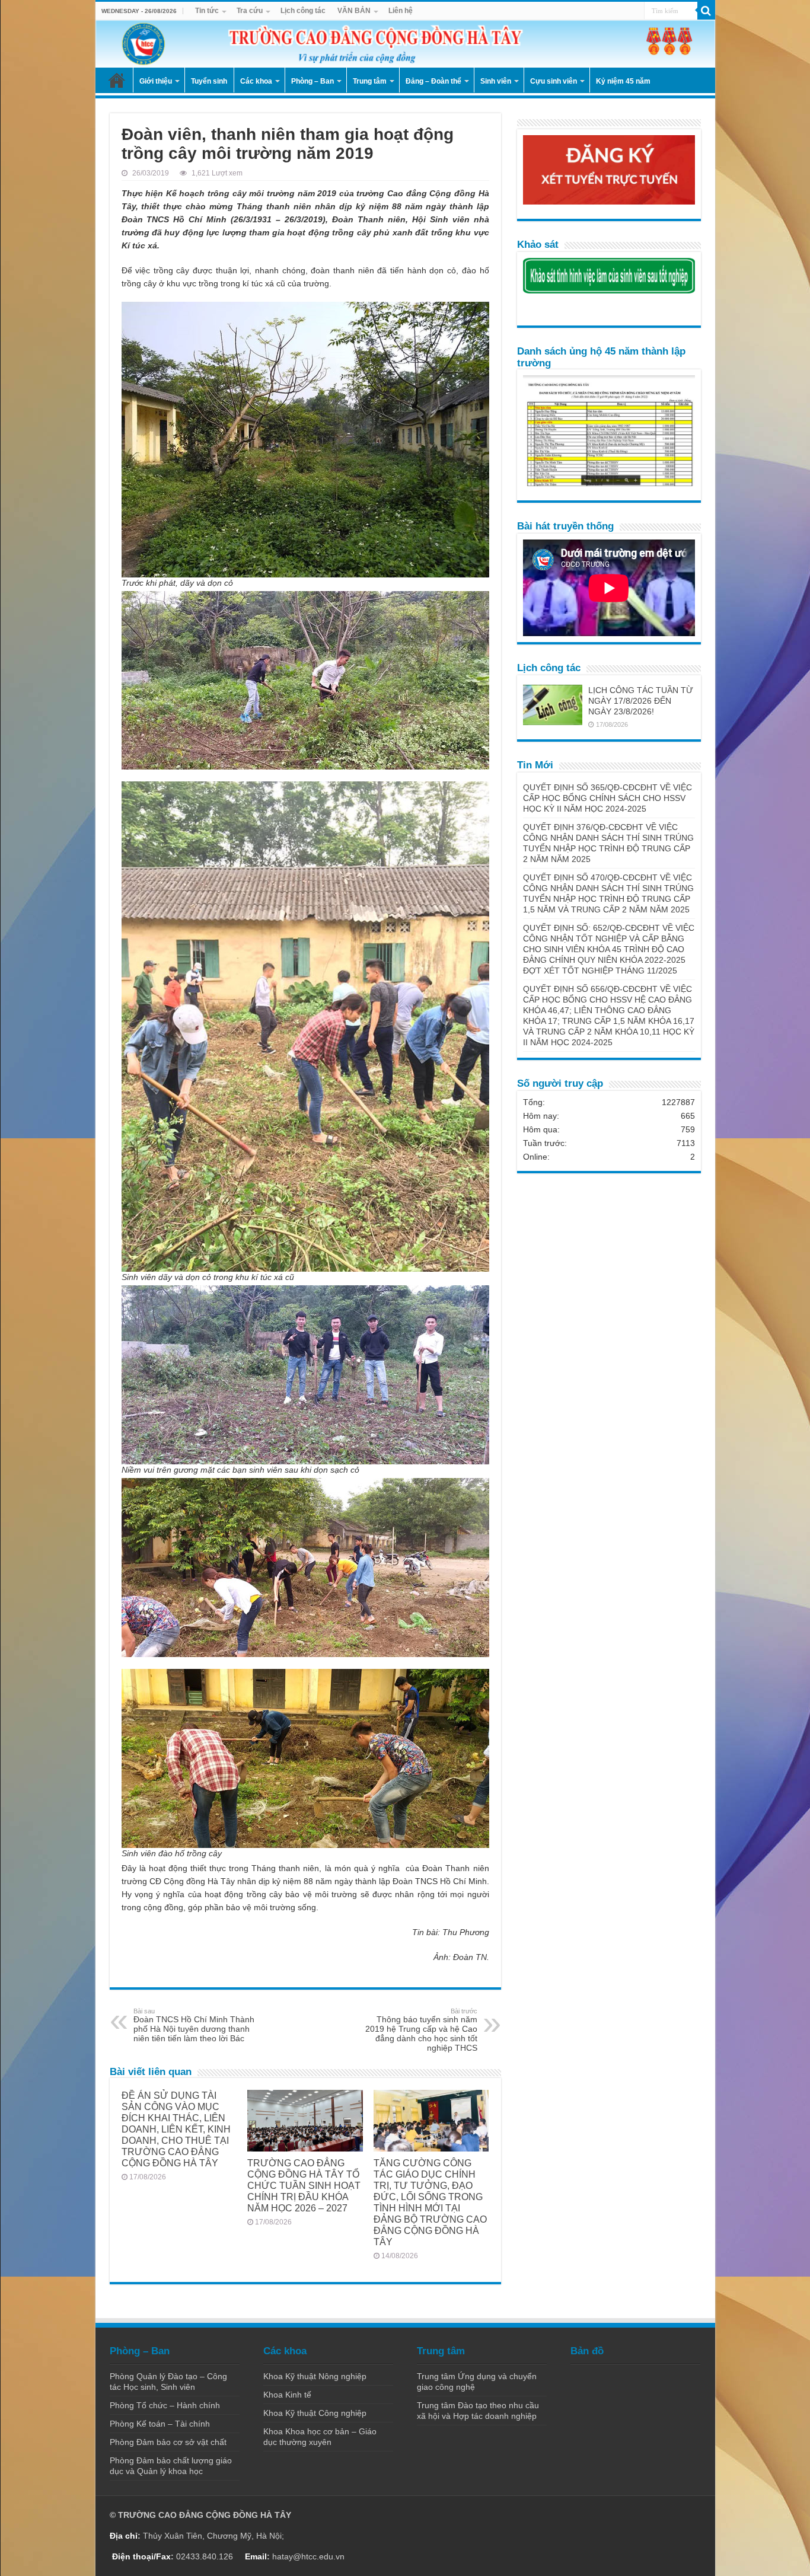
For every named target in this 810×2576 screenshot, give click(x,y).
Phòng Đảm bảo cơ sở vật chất (168, 2442)
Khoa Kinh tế (287, 2395)
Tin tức (207, 11)
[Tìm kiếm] (706, 11)
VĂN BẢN (354, 11)
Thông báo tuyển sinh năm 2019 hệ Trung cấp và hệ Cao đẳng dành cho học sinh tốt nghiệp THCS (421, 2030)
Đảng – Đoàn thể (433, 81)
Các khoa (256, 81)
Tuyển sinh (209, 81)
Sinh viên (496, 81)
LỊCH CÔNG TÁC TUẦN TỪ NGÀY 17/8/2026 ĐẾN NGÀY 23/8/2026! (641, 701)
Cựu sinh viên (554, 81)
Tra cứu (250, 11)
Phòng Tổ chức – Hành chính (165, 2405)
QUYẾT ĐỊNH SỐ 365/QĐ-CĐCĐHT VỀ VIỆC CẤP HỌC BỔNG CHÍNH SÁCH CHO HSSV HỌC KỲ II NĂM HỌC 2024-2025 (607, 798)
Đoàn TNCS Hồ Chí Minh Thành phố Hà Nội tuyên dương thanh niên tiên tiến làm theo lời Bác (194, 2025)
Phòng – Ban (312, 81)
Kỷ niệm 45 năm (623, 81)
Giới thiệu (156, 81)
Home (117, 80)
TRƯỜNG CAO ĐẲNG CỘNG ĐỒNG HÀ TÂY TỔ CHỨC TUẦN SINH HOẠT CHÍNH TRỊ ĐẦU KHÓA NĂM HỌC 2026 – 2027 (304, 2185)
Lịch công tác (303, 11)
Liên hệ (401, 11)
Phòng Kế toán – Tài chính (160, 2424)
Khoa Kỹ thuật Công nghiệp (315, 2413)
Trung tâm (370, 81)
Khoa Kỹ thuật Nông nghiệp (315, 2376)
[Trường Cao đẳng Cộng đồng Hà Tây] (405, 44)
